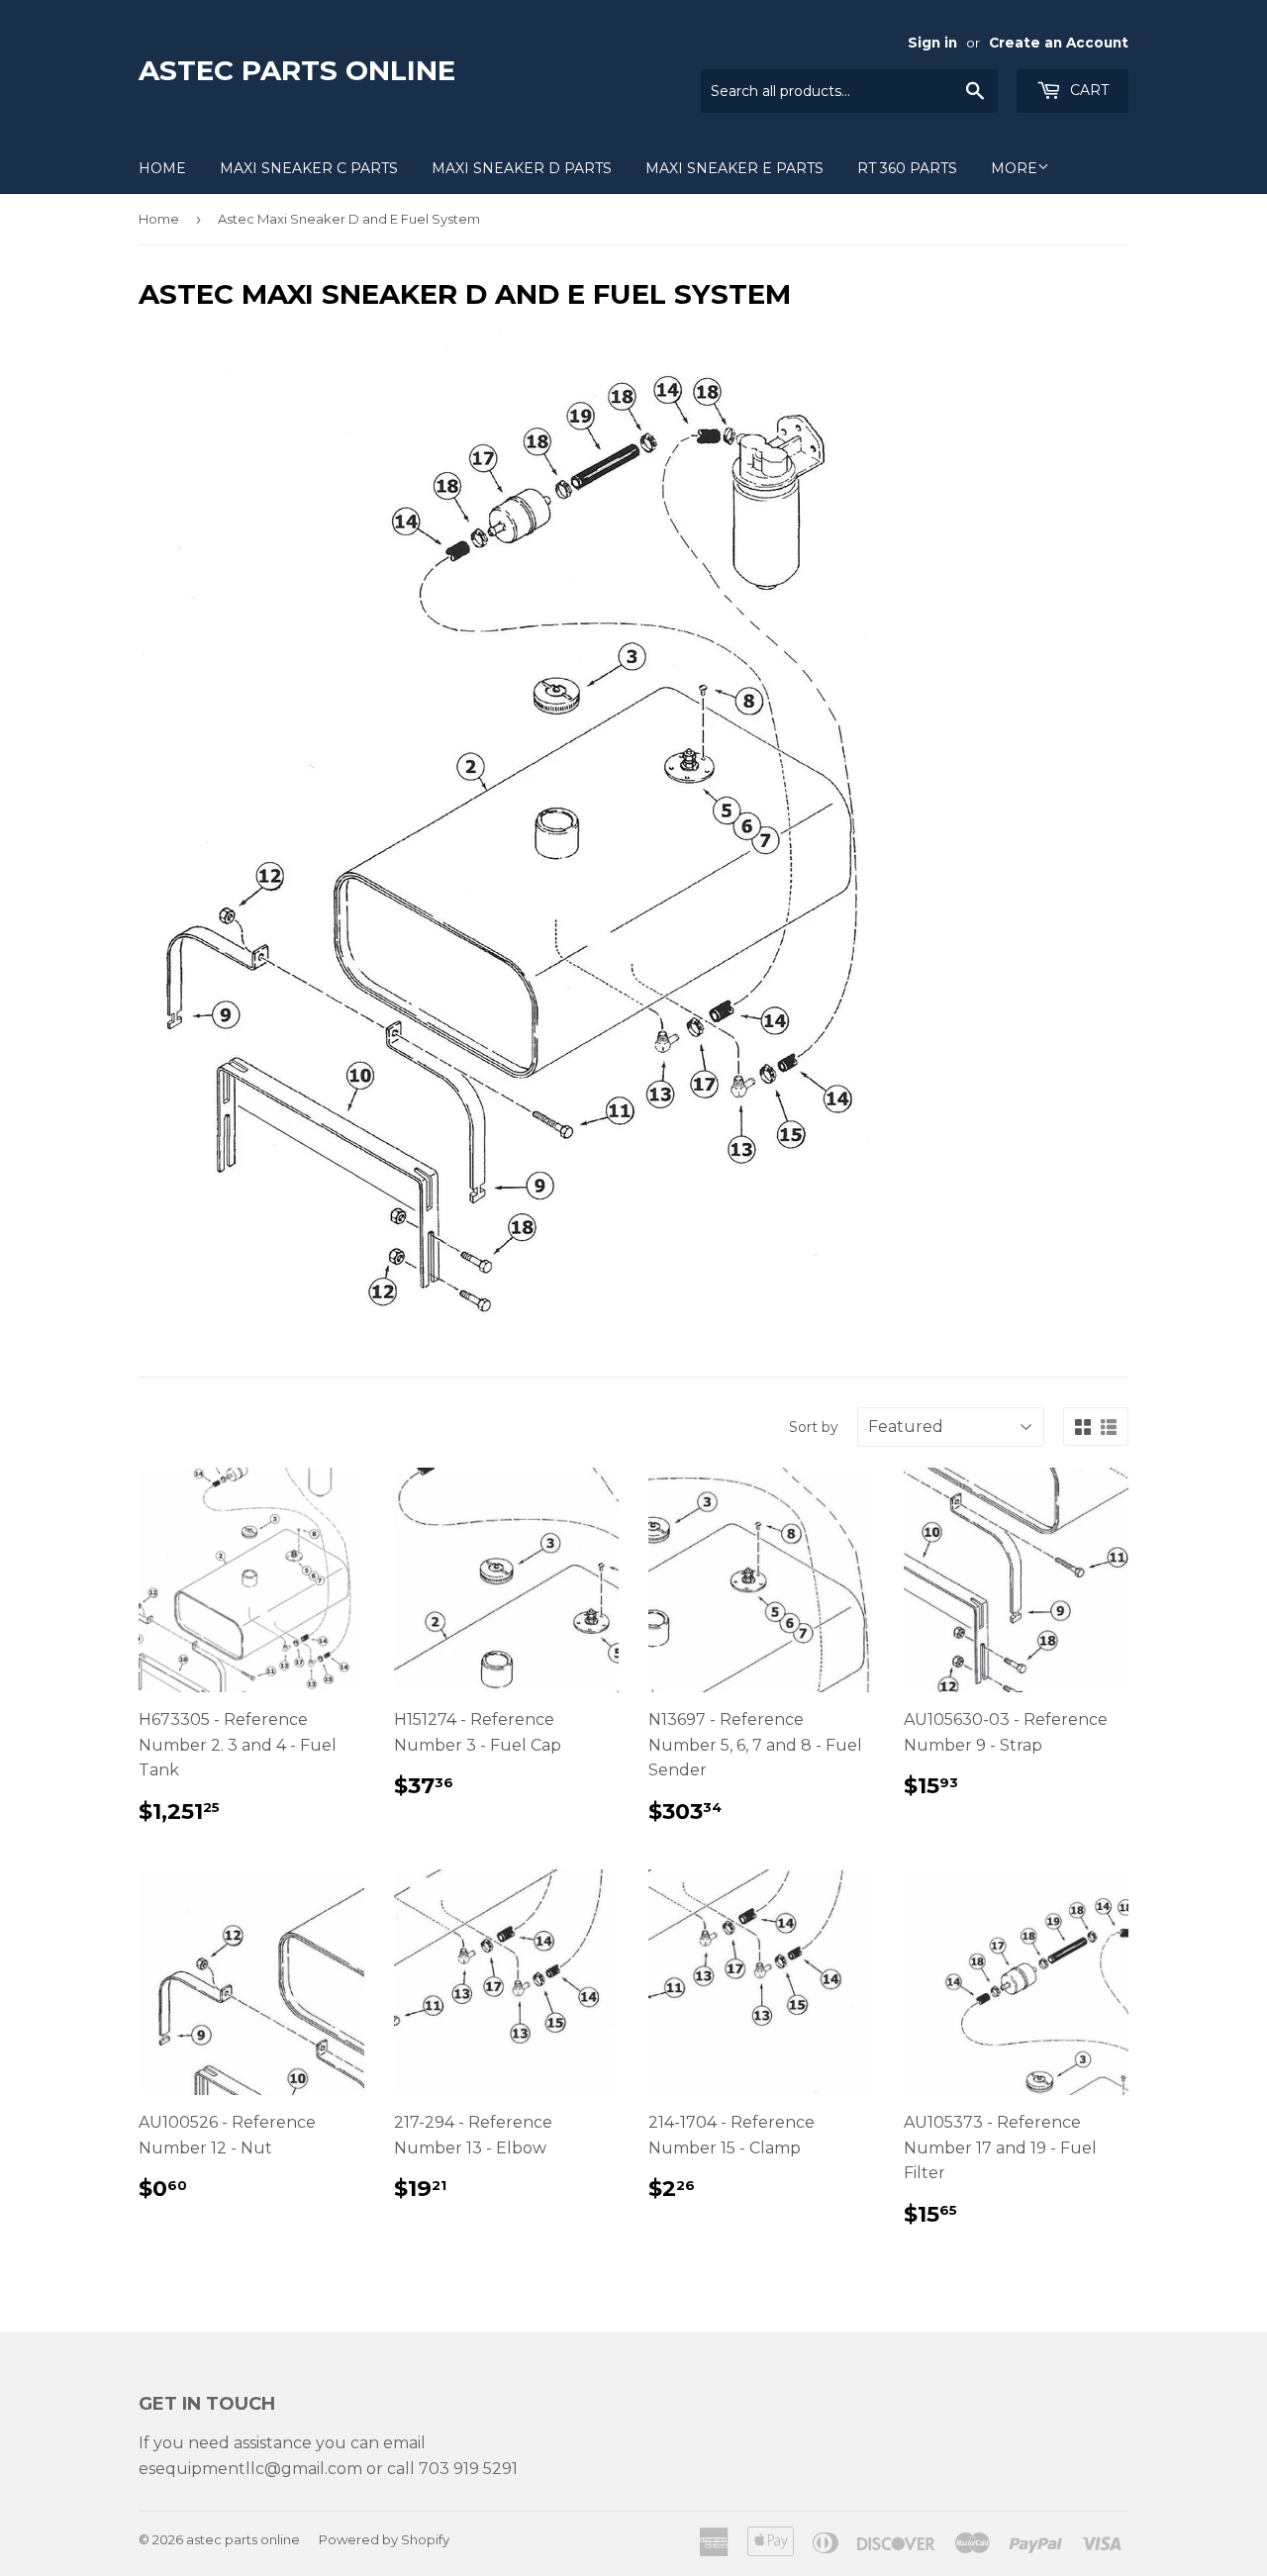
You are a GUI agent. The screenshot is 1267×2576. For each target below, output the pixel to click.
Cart (1087, 90)
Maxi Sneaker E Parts (734, 168)
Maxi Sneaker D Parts (522, 168)
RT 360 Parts (907, 168)
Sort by (814, 1427)
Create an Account (1059, 43)
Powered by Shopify (384, 2539)
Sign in (932, 43)
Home (162, 168)
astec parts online (297, 70)
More (1014, 168)
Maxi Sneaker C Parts (309, 168)
